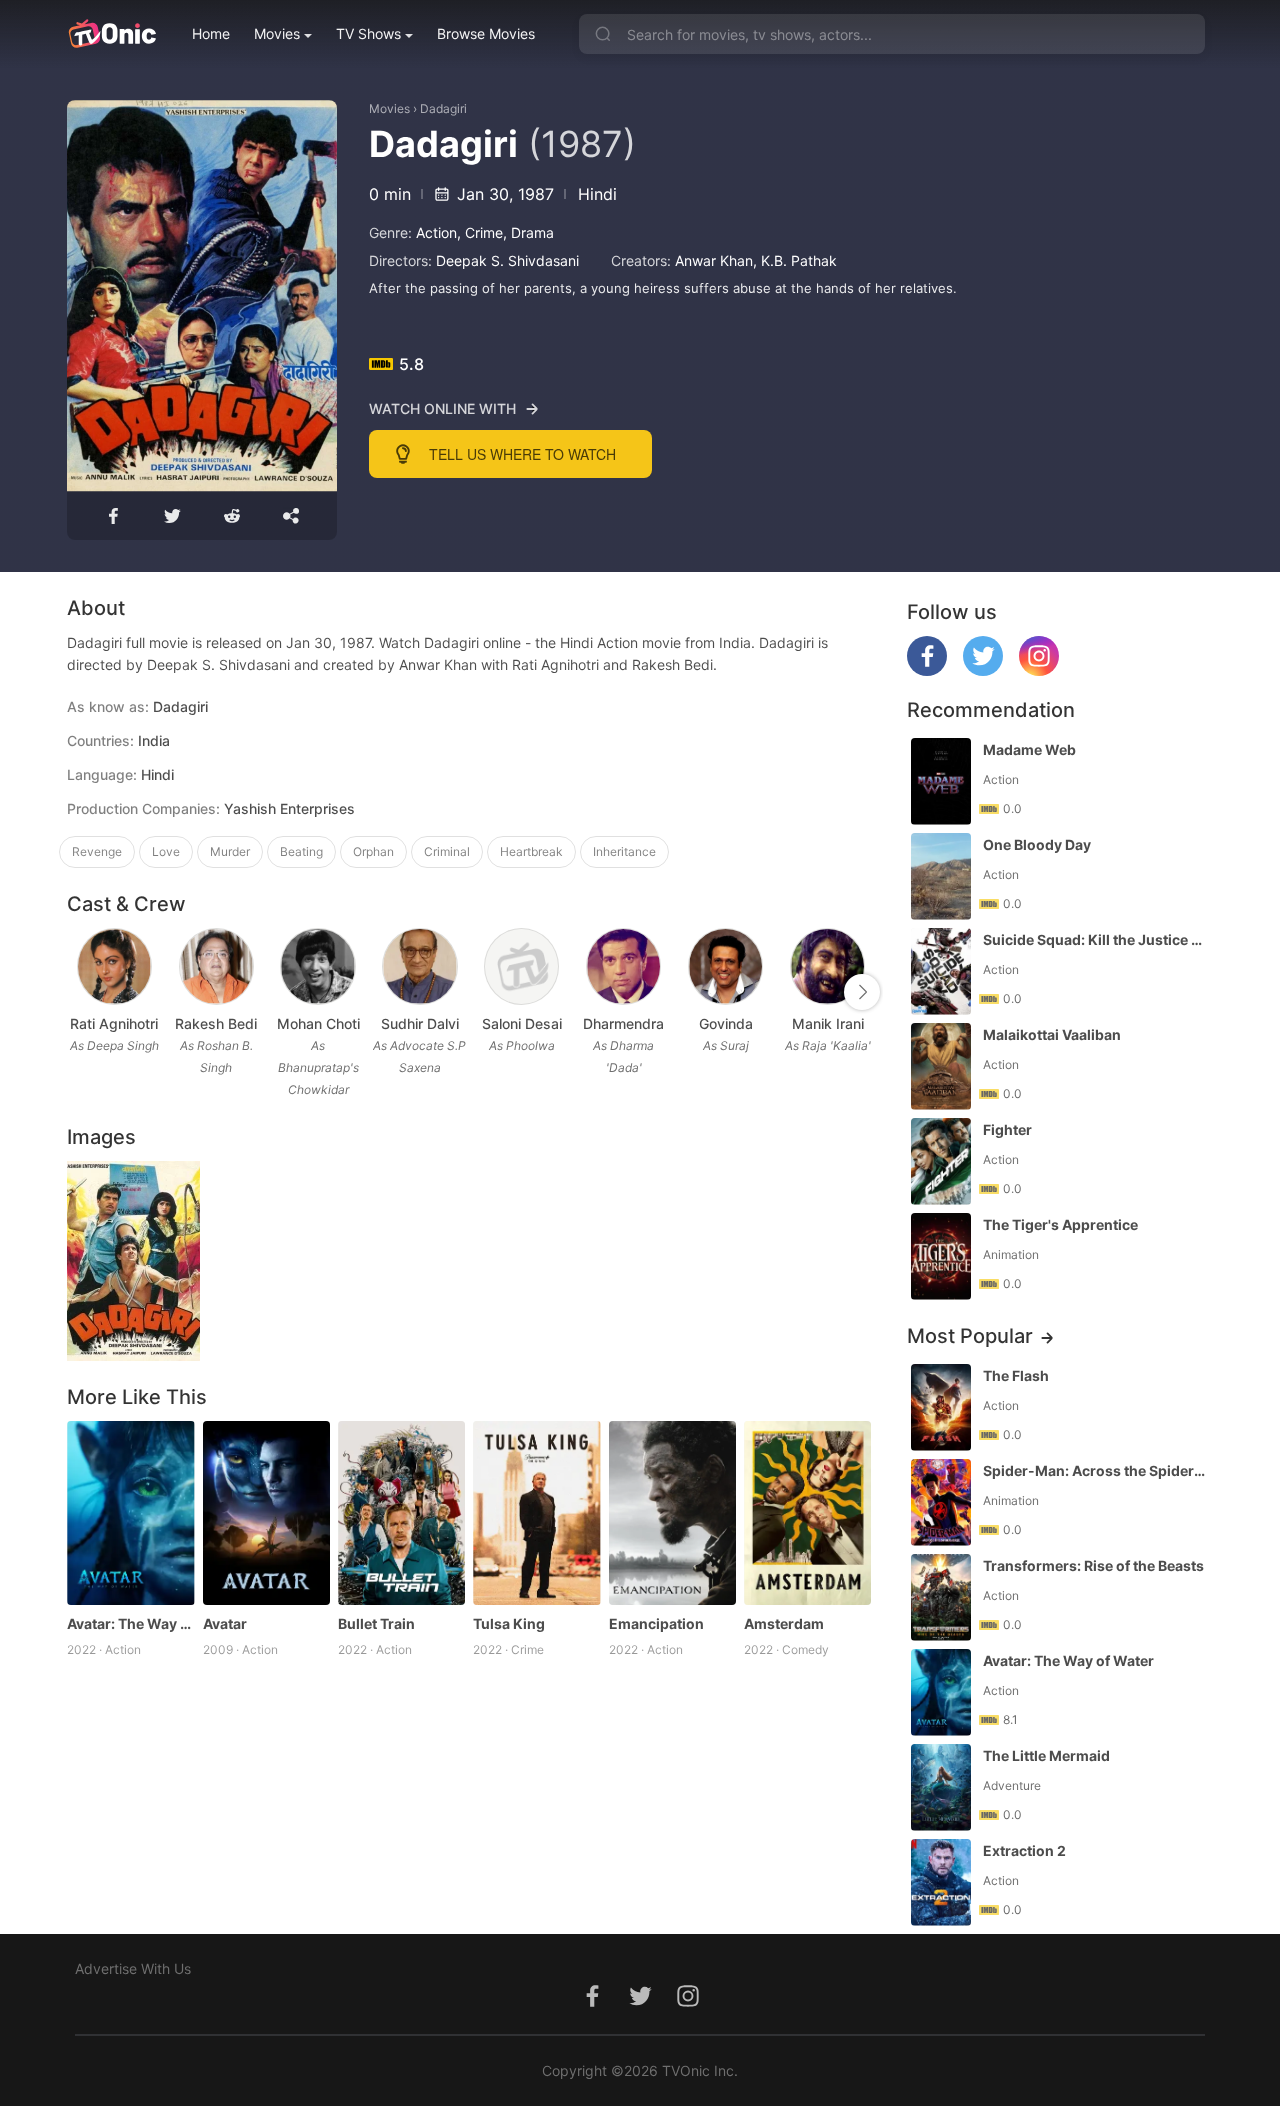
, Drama (528, 232)
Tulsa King (509, 1623)
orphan (373, 851)
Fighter (1007, 1129)
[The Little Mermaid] (941, 1787)
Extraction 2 (1024, 1850)
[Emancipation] (672, 1513)
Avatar (225, 1623)
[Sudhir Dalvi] (419, 966)
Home (211, 33)
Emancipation (656, 1623)
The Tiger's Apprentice (1060, 1224)
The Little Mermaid (1046, 1755)
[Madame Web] (941, 781)
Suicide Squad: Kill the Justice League (1096, 939)
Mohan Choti (318, 1023)
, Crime (480, 232)
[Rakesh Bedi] (216, 966)
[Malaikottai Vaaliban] (941, 1066)
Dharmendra (623, 1023)
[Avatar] (266, 1513)
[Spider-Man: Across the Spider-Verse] (941, 1502)
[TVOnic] (111, 34)
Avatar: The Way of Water (130, 1623)
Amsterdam (784, 1623)
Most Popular (970, 1336)
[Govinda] (725, 966)
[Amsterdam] (807, 1513)
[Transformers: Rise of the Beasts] (941, 1597)
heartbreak (531, 851)
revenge (97, 851)
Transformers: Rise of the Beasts (1093, 1565)
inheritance (624, 851)
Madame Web (1029, 749)
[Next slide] (862, 992)
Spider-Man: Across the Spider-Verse (1096, 1470)
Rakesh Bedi (216, 1023)
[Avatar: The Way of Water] (130, 1513)
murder (230, 851)
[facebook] (927, 670)
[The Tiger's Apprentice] (941, 1256)
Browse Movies (486, 33)
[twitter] (983, 670)
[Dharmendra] (623, 966)
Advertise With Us (133, 1968)
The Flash (1016, 1375)
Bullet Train (376, 1623)
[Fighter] (941, 1161)
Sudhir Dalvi (420, 1023)
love (166, 851)
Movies (277, 33)
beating (301, 851)
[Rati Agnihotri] (114, 966)
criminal (447, 851)
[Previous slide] (80, 992)
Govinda (726, 1023)
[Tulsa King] (536, 1513)
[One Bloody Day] (941, 876)
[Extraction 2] (941, 1882)
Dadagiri (443, 108)
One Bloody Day (1037, 844)
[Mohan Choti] (317, 966)
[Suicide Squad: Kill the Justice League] (941, 971)
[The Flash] (941, 1407)
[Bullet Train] (401, 1513)
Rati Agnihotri (114, 1023)
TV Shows (368, 33)
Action (436, 232)
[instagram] (1039, 670)
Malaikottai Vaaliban (1052, 1034)
